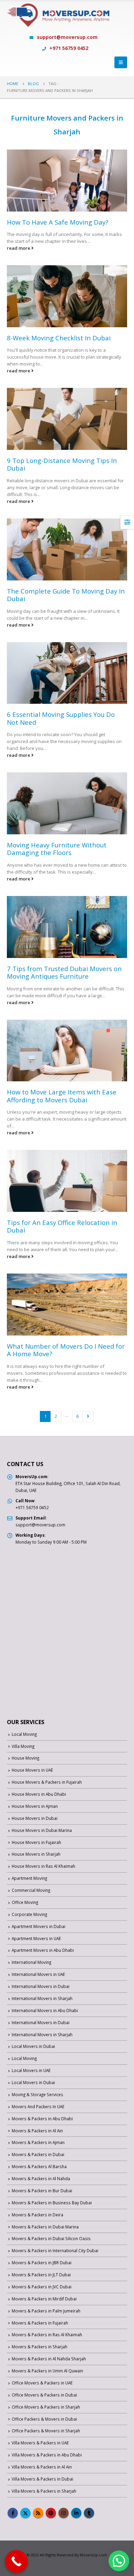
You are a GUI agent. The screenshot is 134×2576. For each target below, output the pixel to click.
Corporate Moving (29, 1914)
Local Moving (24, 1734)
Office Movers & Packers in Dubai (44, 2395)
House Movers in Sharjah (36, 1854)
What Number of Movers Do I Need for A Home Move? (66, 1350)
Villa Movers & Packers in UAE (40, 2443)
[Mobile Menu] (121, 62)
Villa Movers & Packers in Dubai (42, 2479)
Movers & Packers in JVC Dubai (42, 2287)
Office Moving (25, 1902)
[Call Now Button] (16, 2562)
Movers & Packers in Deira (37, 2215)
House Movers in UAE (32, 1770)
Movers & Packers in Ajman (38, 2142)
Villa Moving (23, 1746)
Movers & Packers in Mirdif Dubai (44, 2299)
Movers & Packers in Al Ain (37, 2131)
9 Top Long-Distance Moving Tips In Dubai (62, 464)
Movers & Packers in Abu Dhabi (42, 2119)
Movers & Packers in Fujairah (40, 2323)
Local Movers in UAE (31, 2070)
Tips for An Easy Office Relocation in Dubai (62, 1226)
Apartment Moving (29, 1878)
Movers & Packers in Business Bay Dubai (52, 2203)
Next (88, 1416)
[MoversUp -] (58, 19)
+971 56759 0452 (68, 48)
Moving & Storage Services (37, 2094)
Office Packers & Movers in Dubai (44, 2419)
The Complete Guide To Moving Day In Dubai (66, 595)
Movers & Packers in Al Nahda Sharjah (49, 2359)
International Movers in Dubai (41, 1986)
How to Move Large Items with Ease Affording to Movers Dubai (62, 1096)
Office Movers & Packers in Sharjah (46, 2407)
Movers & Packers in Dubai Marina (45, 2227)
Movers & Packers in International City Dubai (55, 2250)
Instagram (64, 2513)
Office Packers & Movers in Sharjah (46, 2431)
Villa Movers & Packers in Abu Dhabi (47, 2455)
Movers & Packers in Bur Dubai (42, 2191)
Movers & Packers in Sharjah (40, 2347)
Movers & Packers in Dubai (38, 2154)
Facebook (13, 2513)
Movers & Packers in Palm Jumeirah (46, 2311)
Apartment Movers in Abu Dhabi (43, 1950)
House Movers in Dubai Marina (42, 1830)
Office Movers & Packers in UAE (42, 2383)
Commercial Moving (31, 1890)
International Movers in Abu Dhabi (45, 2010)
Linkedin (76, 2513)
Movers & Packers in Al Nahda (41, 2178)
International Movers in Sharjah (42, 1998)
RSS (38, 2513)
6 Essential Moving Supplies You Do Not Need (61, 718)
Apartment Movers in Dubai (38, 1926)
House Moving (25, 1758)
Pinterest (51, 2513)
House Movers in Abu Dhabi (39, 1794)
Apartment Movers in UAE (36, 1938)
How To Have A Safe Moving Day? (58, 222)
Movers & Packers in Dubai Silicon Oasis (51, 2238)
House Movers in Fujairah (36, 1842)
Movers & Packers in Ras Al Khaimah (47, 2335)
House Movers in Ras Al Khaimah (43, 1866)
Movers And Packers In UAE (38, 2106)
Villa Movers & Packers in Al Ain (42, 2467)
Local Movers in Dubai (33, 2046)
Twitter (25, 2513)
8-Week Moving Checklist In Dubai (59, 338)
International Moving (31, 1962)
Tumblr (89, 2513)
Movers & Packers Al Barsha (39, 2166)
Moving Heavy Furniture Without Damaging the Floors (57, 849)
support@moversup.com (67, 37)
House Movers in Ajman (35, 1806)
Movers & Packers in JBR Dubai (42, 2263)
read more (19, 248)
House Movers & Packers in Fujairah (47, 1782)
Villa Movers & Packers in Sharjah (44, 2491)
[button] (119, 2561)
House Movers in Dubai (35, 1818)
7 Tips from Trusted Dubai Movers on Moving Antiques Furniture (64, 972)
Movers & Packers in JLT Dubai (41, 2275)
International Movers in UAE (38, 1974)
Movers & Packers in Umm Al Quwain (47, 2371)
